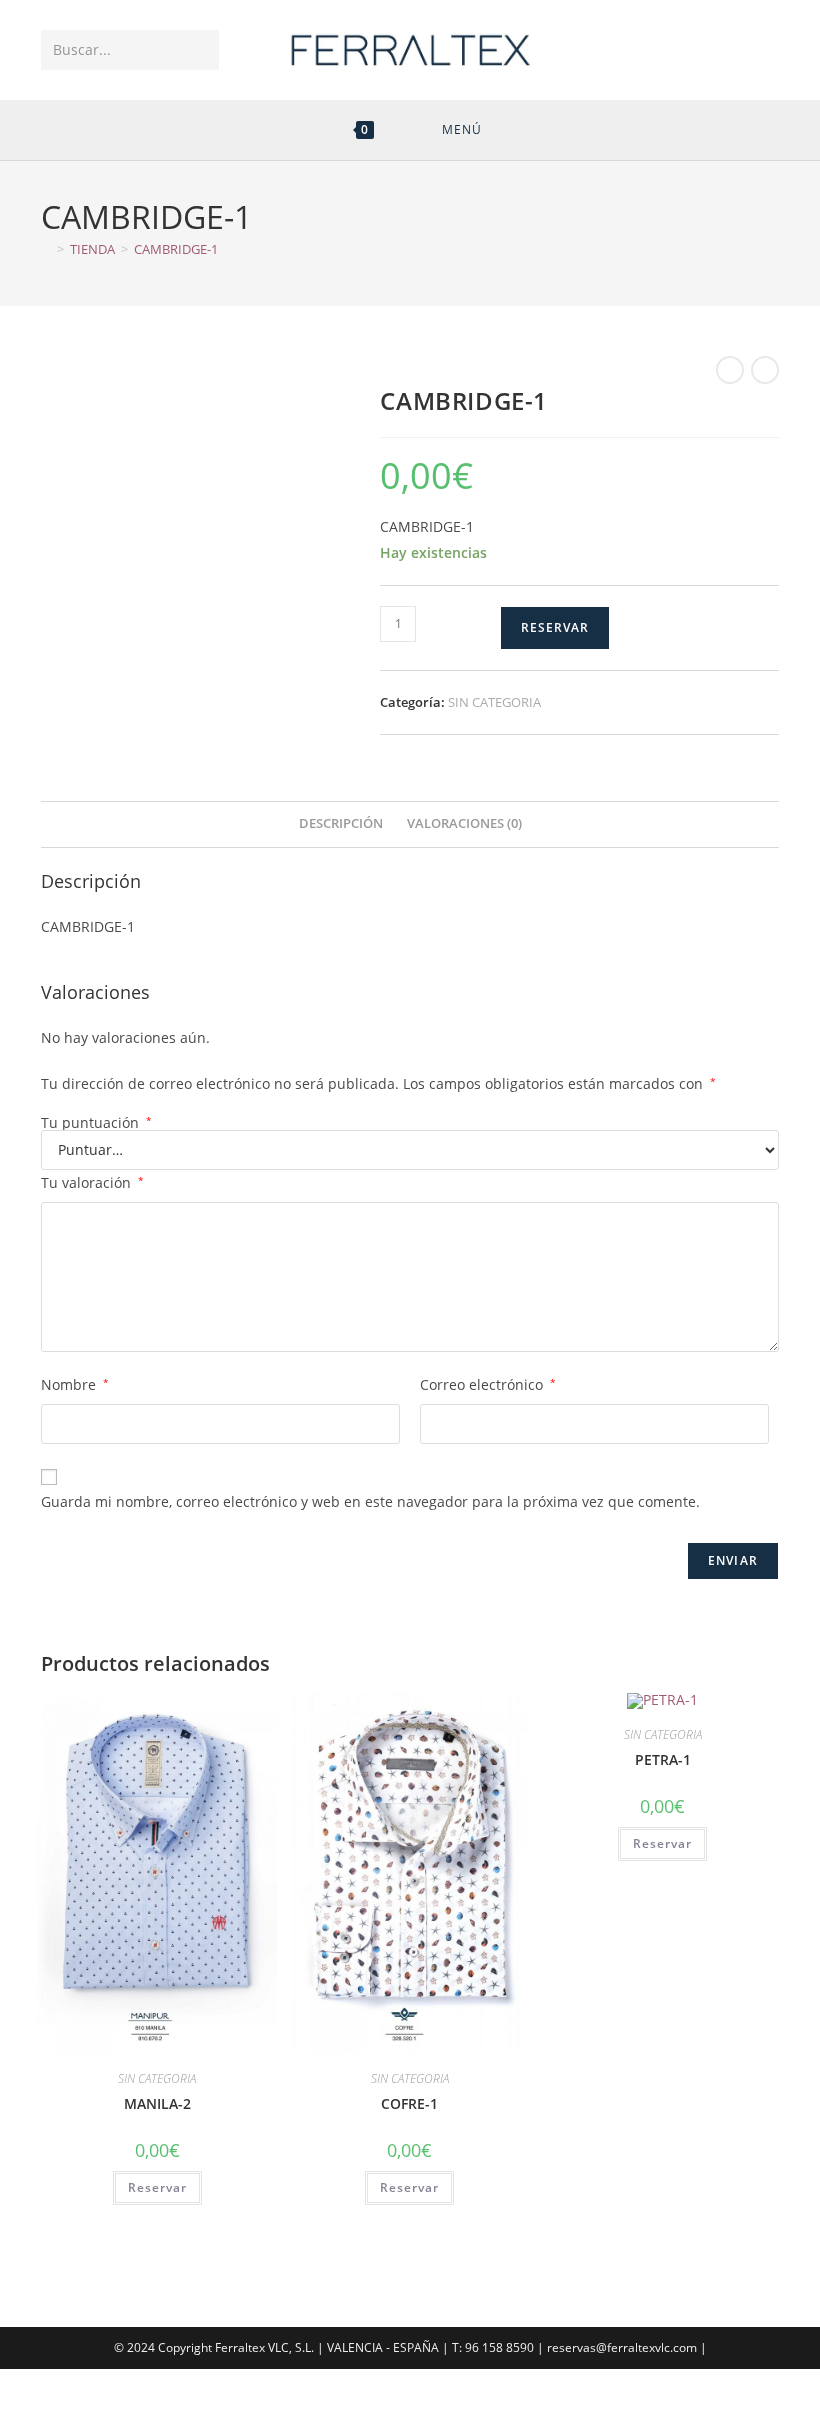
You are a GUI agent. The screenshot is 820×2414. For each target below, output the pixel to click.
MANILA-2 (157, 2103)
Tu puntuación (96, 1123)
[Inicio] (46, 249)
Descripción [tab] (341, 823)
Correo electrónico (488, 1384)
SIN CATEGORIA (494, 702)
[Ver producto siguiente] (765, 370)
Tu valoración (92, 1182)
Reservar (555, 627)
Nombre (75, 1384)
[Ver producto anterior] (730, 370)
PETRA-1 (663, 1759)
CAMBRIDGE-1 (176, 249)
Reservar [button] (157, 2187)
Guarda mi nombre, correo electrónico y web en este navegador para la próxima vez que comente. (370, 1501)
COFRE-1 (409, 2103)
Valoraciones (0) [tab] (464, 823)
